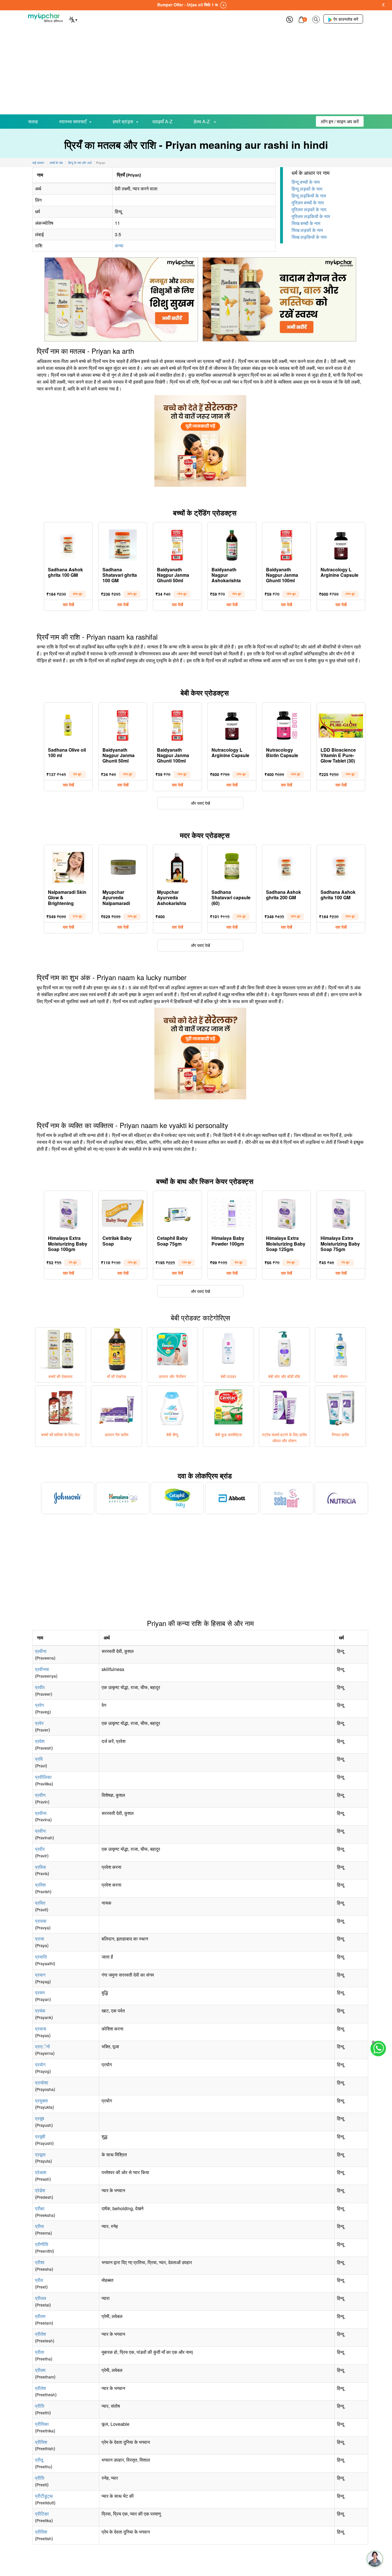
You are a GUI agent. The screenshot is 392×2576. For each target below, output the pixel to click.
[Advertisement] (196, 71)
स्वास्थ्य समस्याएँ (73, 121)
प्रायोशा (42, 2083)
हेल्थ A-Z (202, 121)
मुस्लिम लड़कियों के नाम (311, 216)
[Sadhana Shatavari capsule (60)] (232, 866)
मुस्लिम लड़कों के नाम (309, 209)
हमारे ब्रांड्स (123, 121)
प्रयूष (40, 2118)
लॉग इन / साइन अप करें (340, 121)
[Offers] (290, 19)
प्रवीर (40, 1687)
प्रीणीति (42, 2244)
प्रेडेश (40, 2190)
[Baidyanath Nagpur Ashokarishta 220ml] (232, 544)
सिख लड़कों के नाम (307, 230)
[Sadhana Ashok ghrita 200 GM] (286, 866)
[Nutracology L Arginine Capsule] (341, 544)
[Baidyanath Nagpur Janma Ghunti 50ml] (177, 544)
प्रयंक (40, 2011)
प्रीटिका (42, 2514)
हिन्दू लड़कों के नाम (307, 189)
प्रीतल (41, 2298)
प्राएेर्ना (42, 2046)
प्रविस (40, 1867)
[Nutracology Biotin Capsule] (286, 724)
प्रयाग (40, 1975)
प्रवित (40, 1903)
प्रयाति (41, 1957)
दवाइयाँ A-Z (162, 121)
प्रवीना (41, 1651)
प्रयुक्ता (41, 2101)
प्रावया (41, 1921)
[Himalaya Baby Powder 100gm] (232, 1212)
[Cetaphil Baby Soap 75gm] (177, 1212)
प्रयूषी (40, 2136)
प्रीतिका (42, 2424)
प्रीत (39, 2280)
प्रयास (41, 2029)
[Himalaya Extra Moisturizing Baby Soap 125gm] (286, 1212)
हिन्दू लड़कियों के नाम (309, 196)
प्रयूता (40, 2154)
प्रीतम (40, 2316)
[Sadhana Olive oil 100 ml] (68, 724)
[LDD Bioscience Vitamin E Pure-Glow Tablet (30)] (341, 724)
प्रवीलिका (43, 1777)
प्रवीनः (41, 1831)
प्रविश (40, 1885)
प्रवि (39, 1759)
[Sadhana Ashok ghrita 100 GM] (68, 544)
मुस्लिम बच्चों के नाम (308, 203)
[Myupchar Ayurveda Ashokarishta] (177, 866)
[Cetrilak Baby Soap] (123, 1212)
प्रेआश (41, 2172)
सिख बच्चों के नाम (306, 223)
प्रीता (40, 2352)
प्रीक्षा (40, 2208)
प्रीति (40, 2406)
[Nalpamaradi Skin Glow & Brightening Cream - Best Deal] (68, 866)
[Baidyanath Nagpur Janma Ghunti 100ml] (286, 544)
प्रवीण (40, 1795)
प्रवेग (39, 1705)
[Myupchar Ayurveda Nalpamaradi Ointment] (123, 866)
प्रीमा (39, 2226)
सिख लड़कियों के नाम (309, 237)
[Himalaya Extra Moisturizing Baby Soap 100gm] (68, 1212)
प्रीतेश (40, 2334)
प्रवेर (39, 1723)
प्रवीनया (42, 1669)
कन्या (119, 246)
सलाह (33, 121)
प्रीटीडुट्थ (44, 2496)
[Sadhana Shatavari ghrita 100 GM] (123, 544)
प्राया (40, 1939)
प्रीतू (39, 2460)
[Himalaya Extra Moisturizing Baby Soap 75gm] (341, 1212)
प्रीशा (40, 2262)
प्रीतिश (41, 2442)
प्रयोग (40, 2064)
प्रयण (40, 1992)
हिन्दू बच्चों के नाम (306, 182)
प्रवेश (40, 1741)
